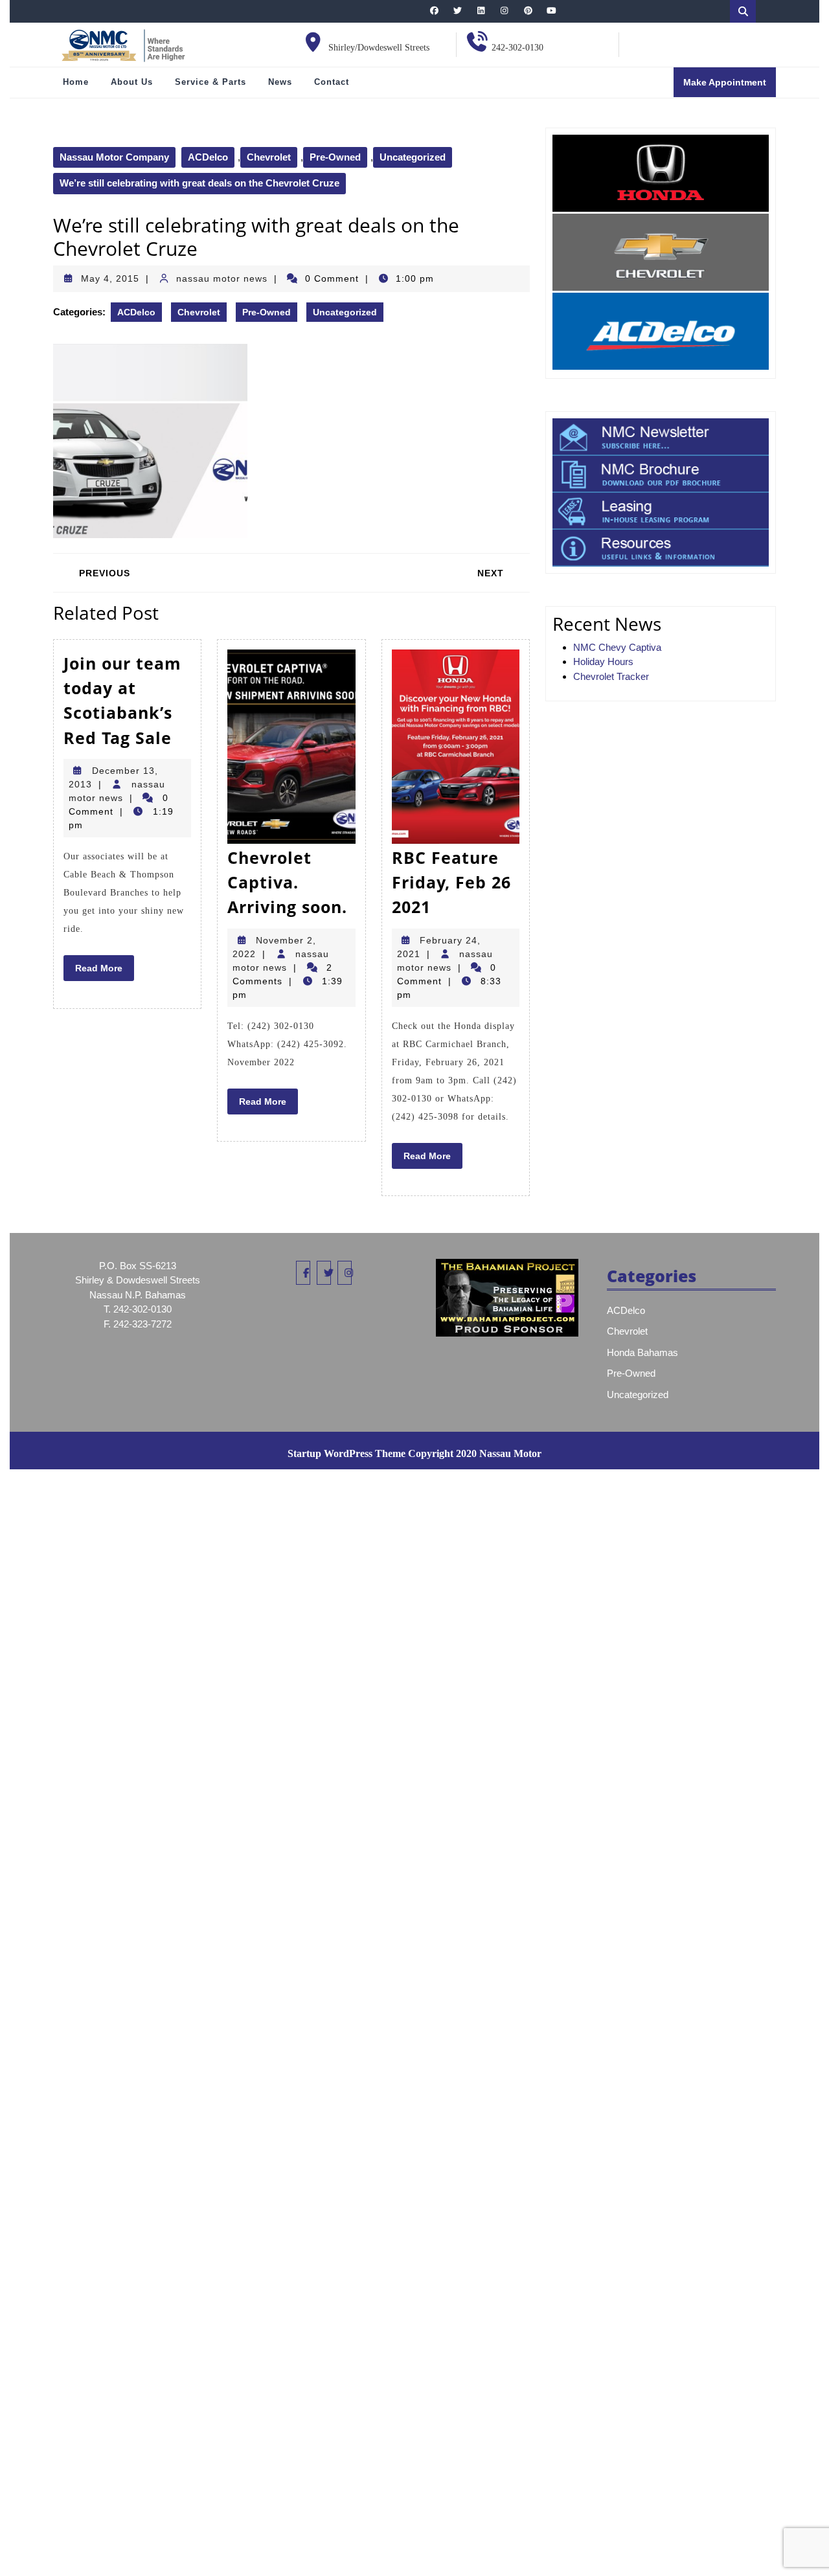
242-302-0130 (517, 48)
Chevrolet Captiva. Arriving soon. (287, 882)
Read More (105, 971)
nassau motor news (222, 278)
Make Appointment (730, 86)
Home (76, 82)
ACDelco (208, 157)
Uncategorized (413, 157)
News (280, 82)
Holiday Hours (603, 661)
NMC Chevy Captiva (617, 647)
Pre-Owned (335, 157)
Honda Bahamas (642, 1352)
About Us (132, 82)
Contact (332, 82)
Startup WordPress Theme (346, 1453)
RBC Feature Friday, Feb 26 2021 (451, 882)
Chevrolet (269, 157)
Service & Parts (210, 82)
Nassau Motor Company (114, 157)
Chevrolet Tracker (611, 676)
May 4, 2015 (110, 278)
